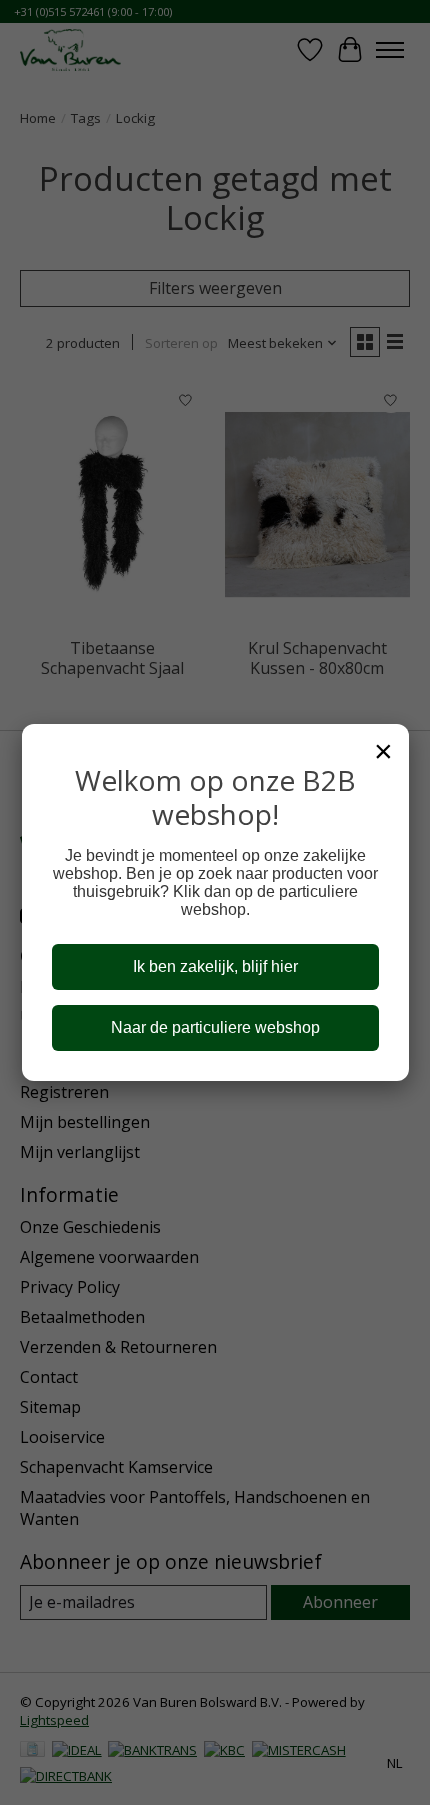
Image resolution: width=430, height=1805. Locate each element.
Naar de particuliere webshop (215, 1027)
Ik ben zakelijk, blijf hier (215, 966)
